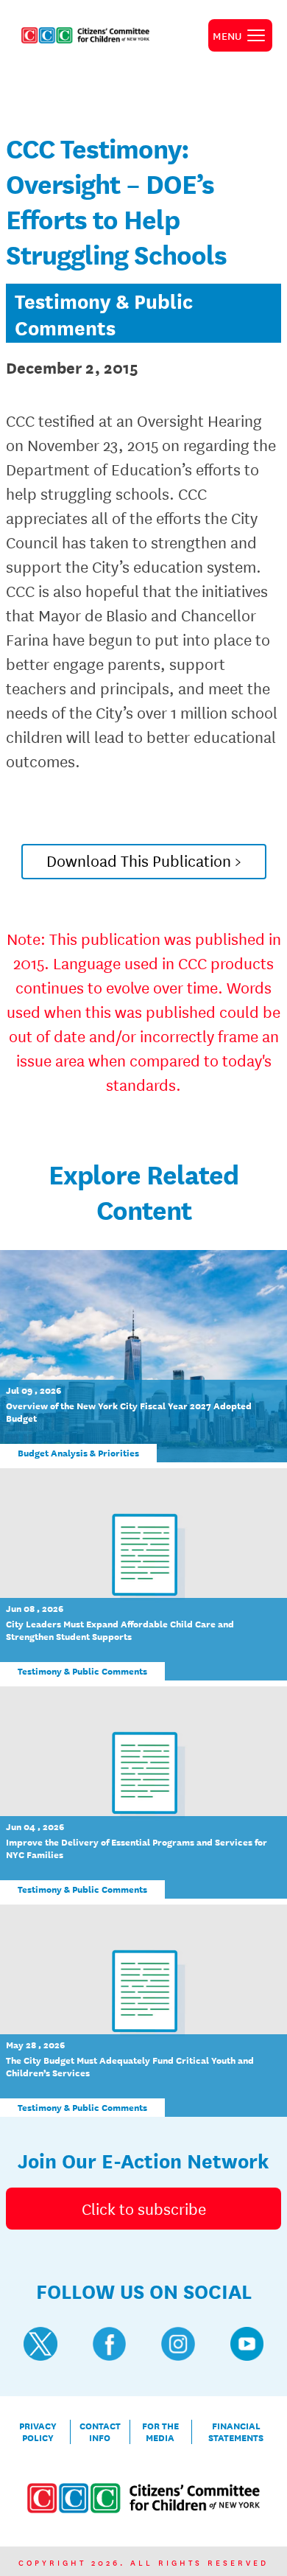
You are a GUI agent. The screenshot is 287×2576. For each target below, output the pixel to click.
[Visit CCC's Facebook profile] (110, 2344)
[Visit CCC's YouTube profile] (247, 2344)
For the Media (160, 2432)
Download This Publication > (144, 860)
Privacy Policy (38, 2432)
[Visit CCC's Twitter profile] (40, 2344)
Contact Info (100, 2432)
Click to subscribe (144, 2208)
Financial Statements (236, 2432)
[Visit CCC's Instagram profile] (178, 2344)
